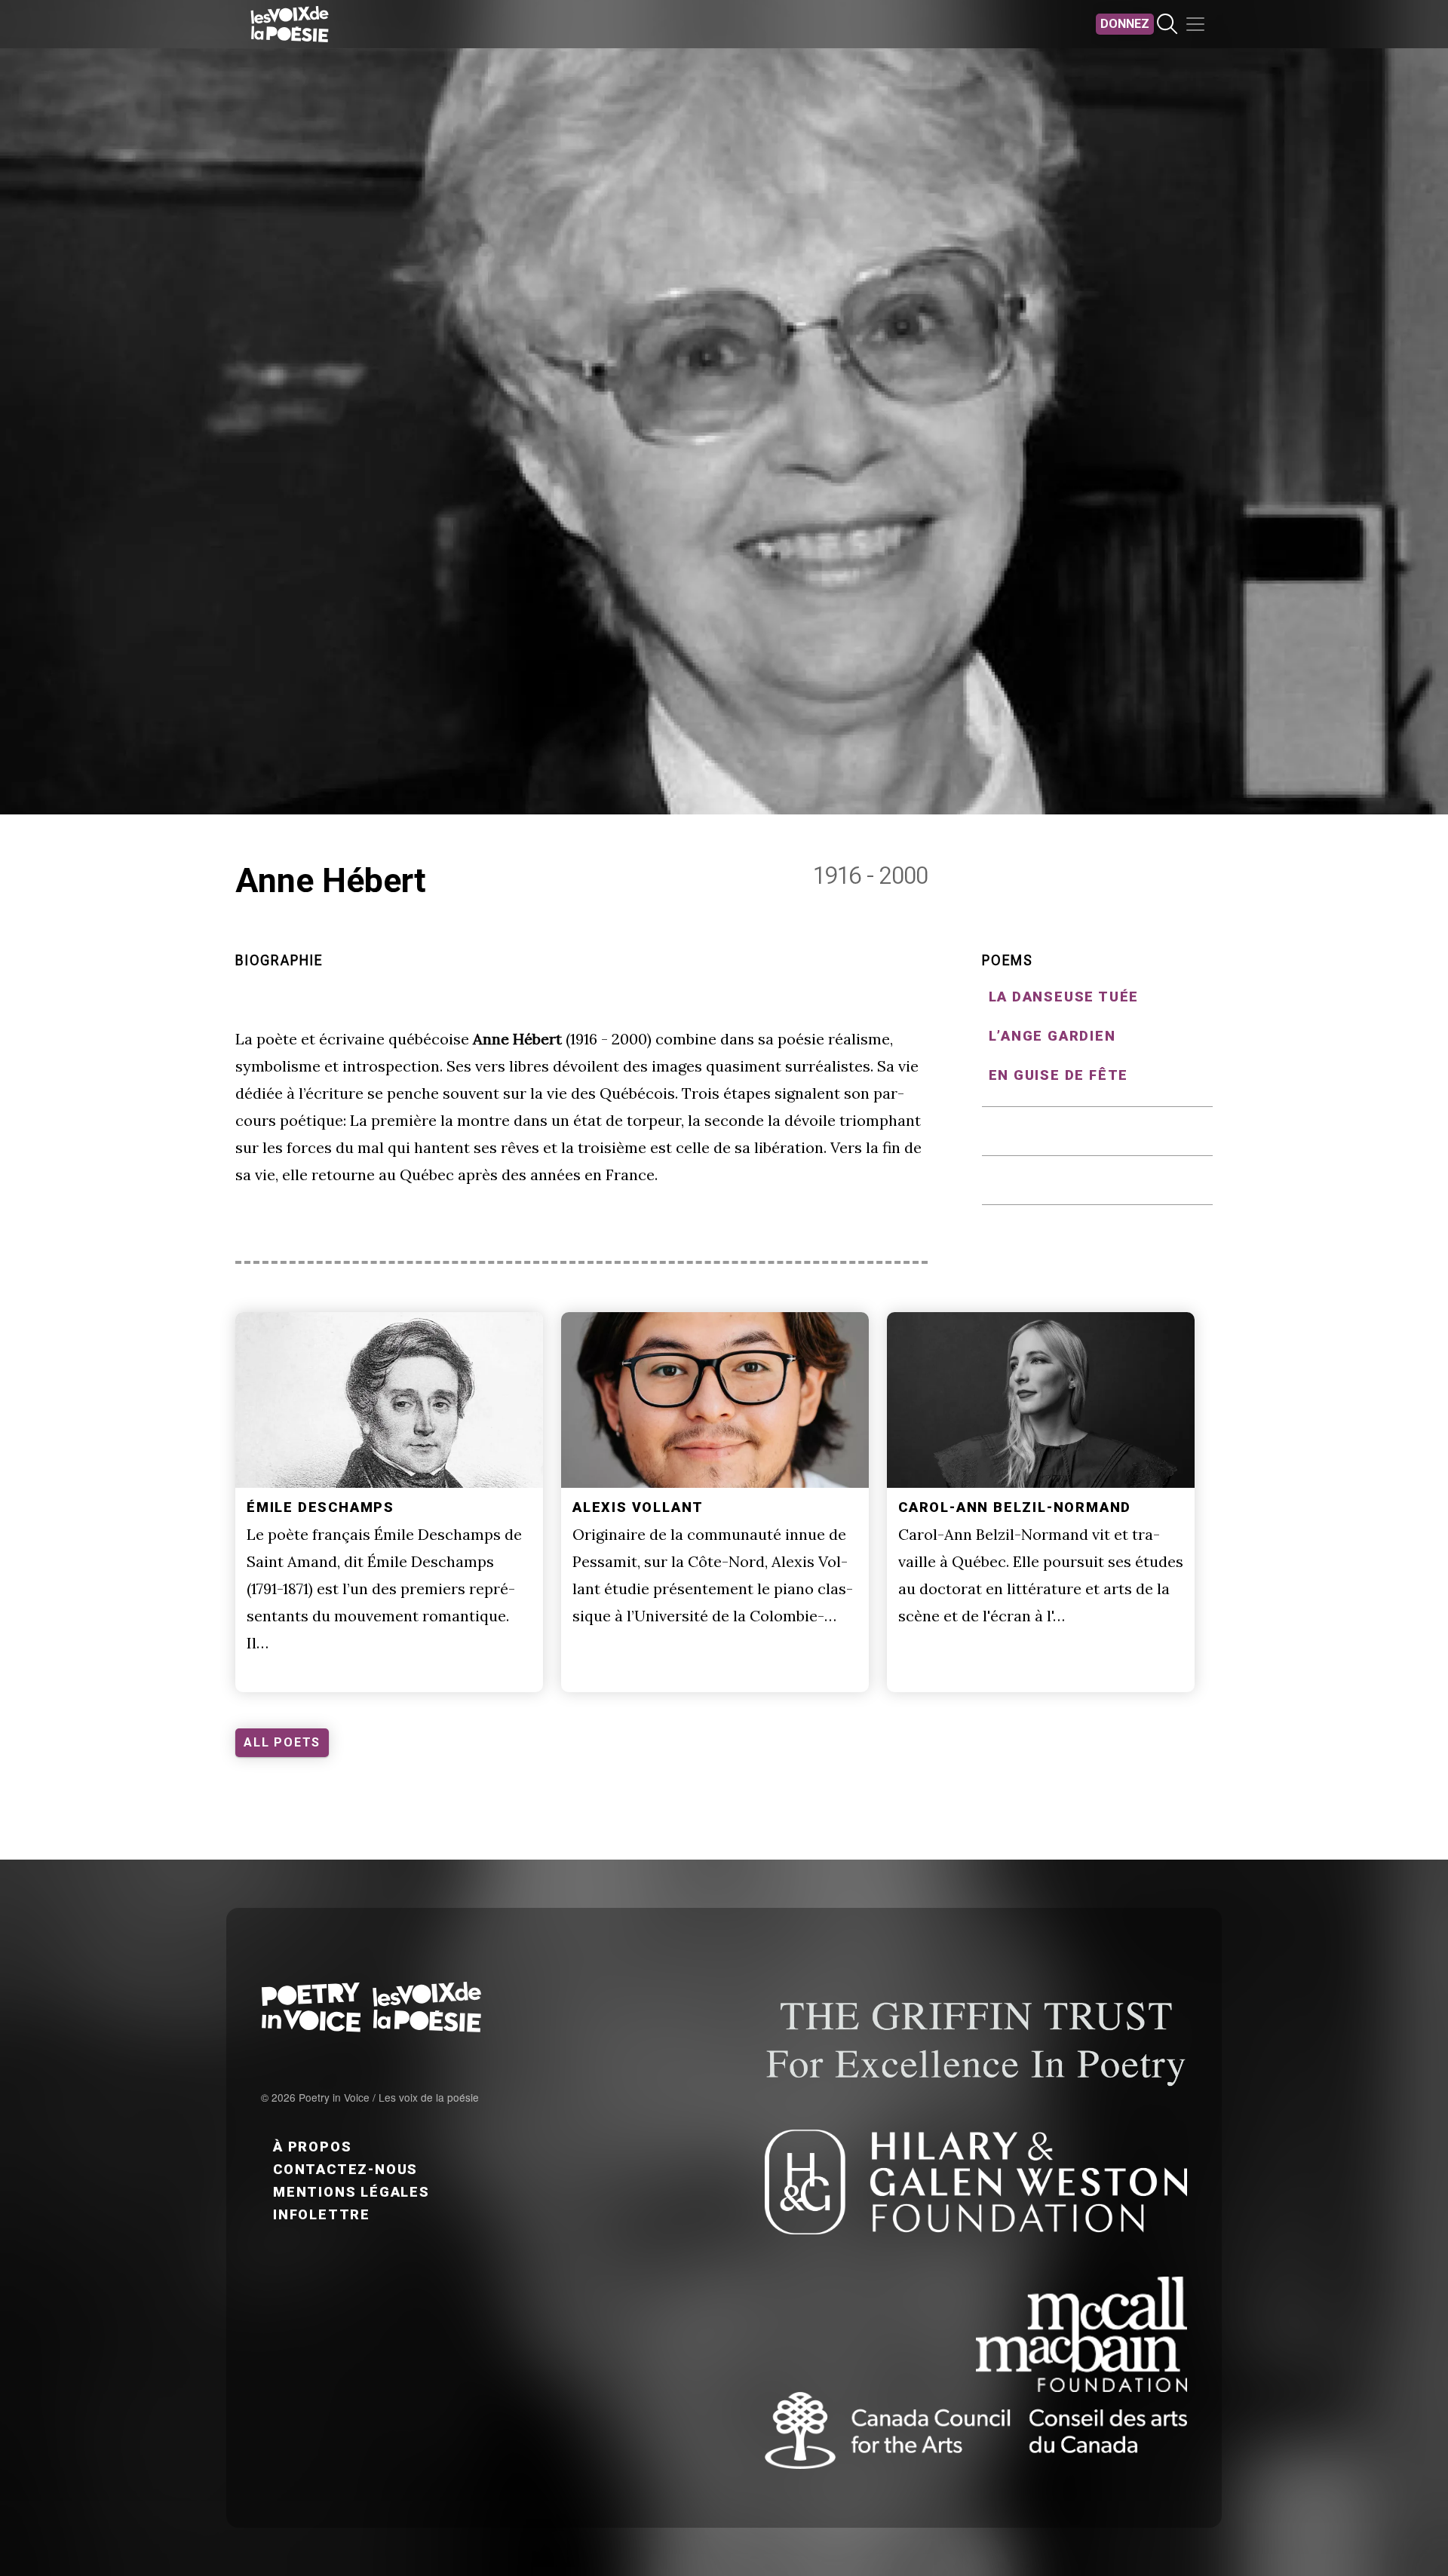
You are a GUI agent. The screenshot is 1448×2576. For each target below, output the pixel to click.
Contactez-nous (345, 2169)
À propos (312, 2147)
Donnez (1125, 24)
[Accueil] (290, 24)
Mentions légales (351, 2192)
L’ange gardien (1052, 1036)
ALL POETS (282, 1742)
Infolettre (322, 2214)
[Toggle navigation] (1195, 24)
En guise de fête (1059, 1075)
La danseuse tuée (1064, 997)
